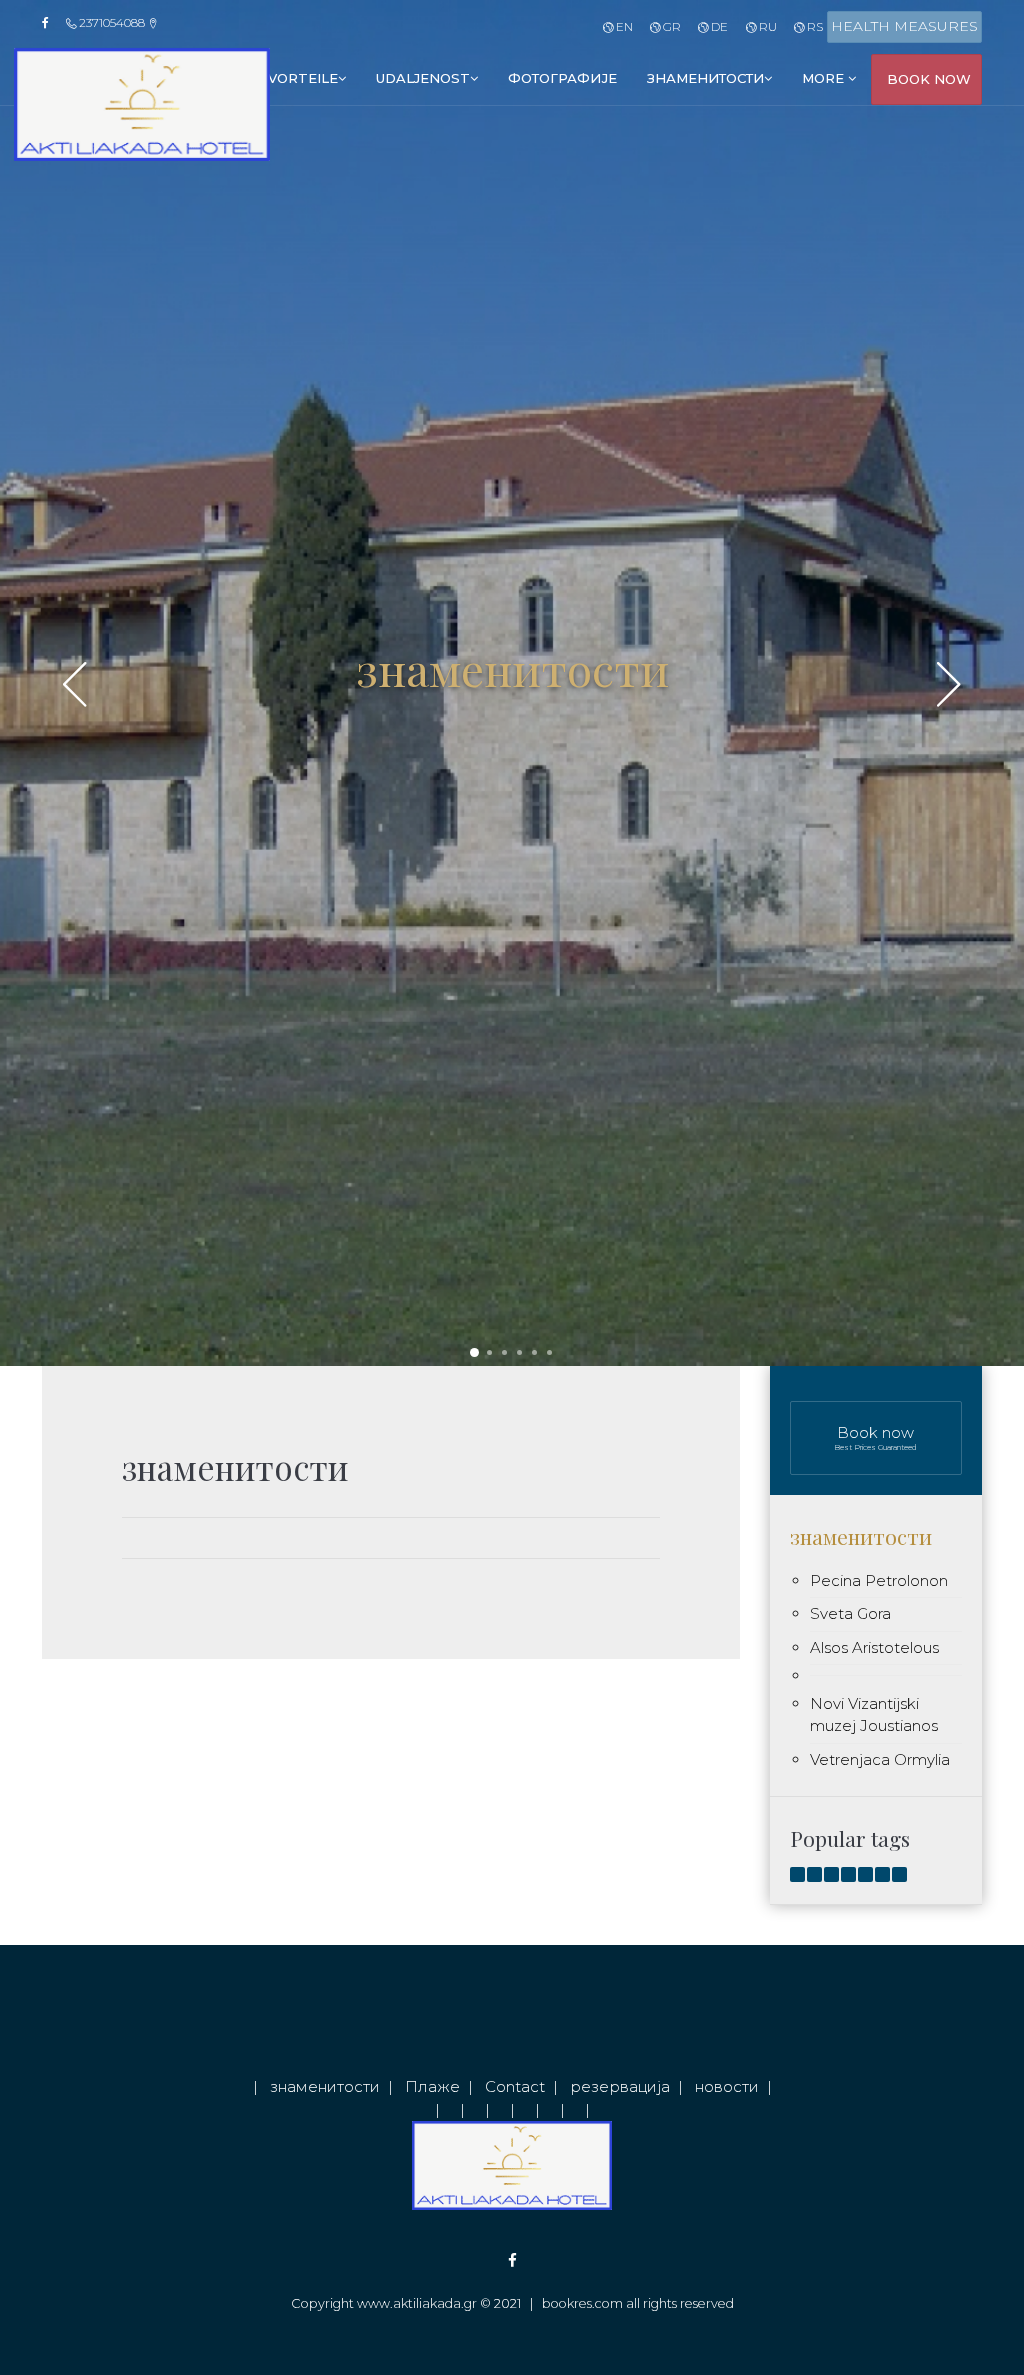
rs (813, 26)
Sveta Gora (850, 1613)
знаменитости (705, 78)
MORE (825, 78)
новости (727, 2086)
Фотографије (562, 78)
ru (766, 26)
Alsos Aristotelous (874, 1647)
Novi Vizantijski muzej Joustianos (874, 1715)
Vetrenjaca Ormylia (880, 1759)
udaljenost (423, 78)
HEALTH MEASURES (904, 26)
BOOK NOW (929, 79)
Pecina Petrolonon (879, 1580)
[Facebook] (52, 23)
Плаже (432, 2086)
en (622, 26)
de (718, 26)
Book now (875, 1437)
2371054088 (112, 22)
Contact (515, 2086)
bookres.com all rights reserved (638, 2303)
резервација (620, 2086)
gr (670, 26)
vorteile (303, 78)
